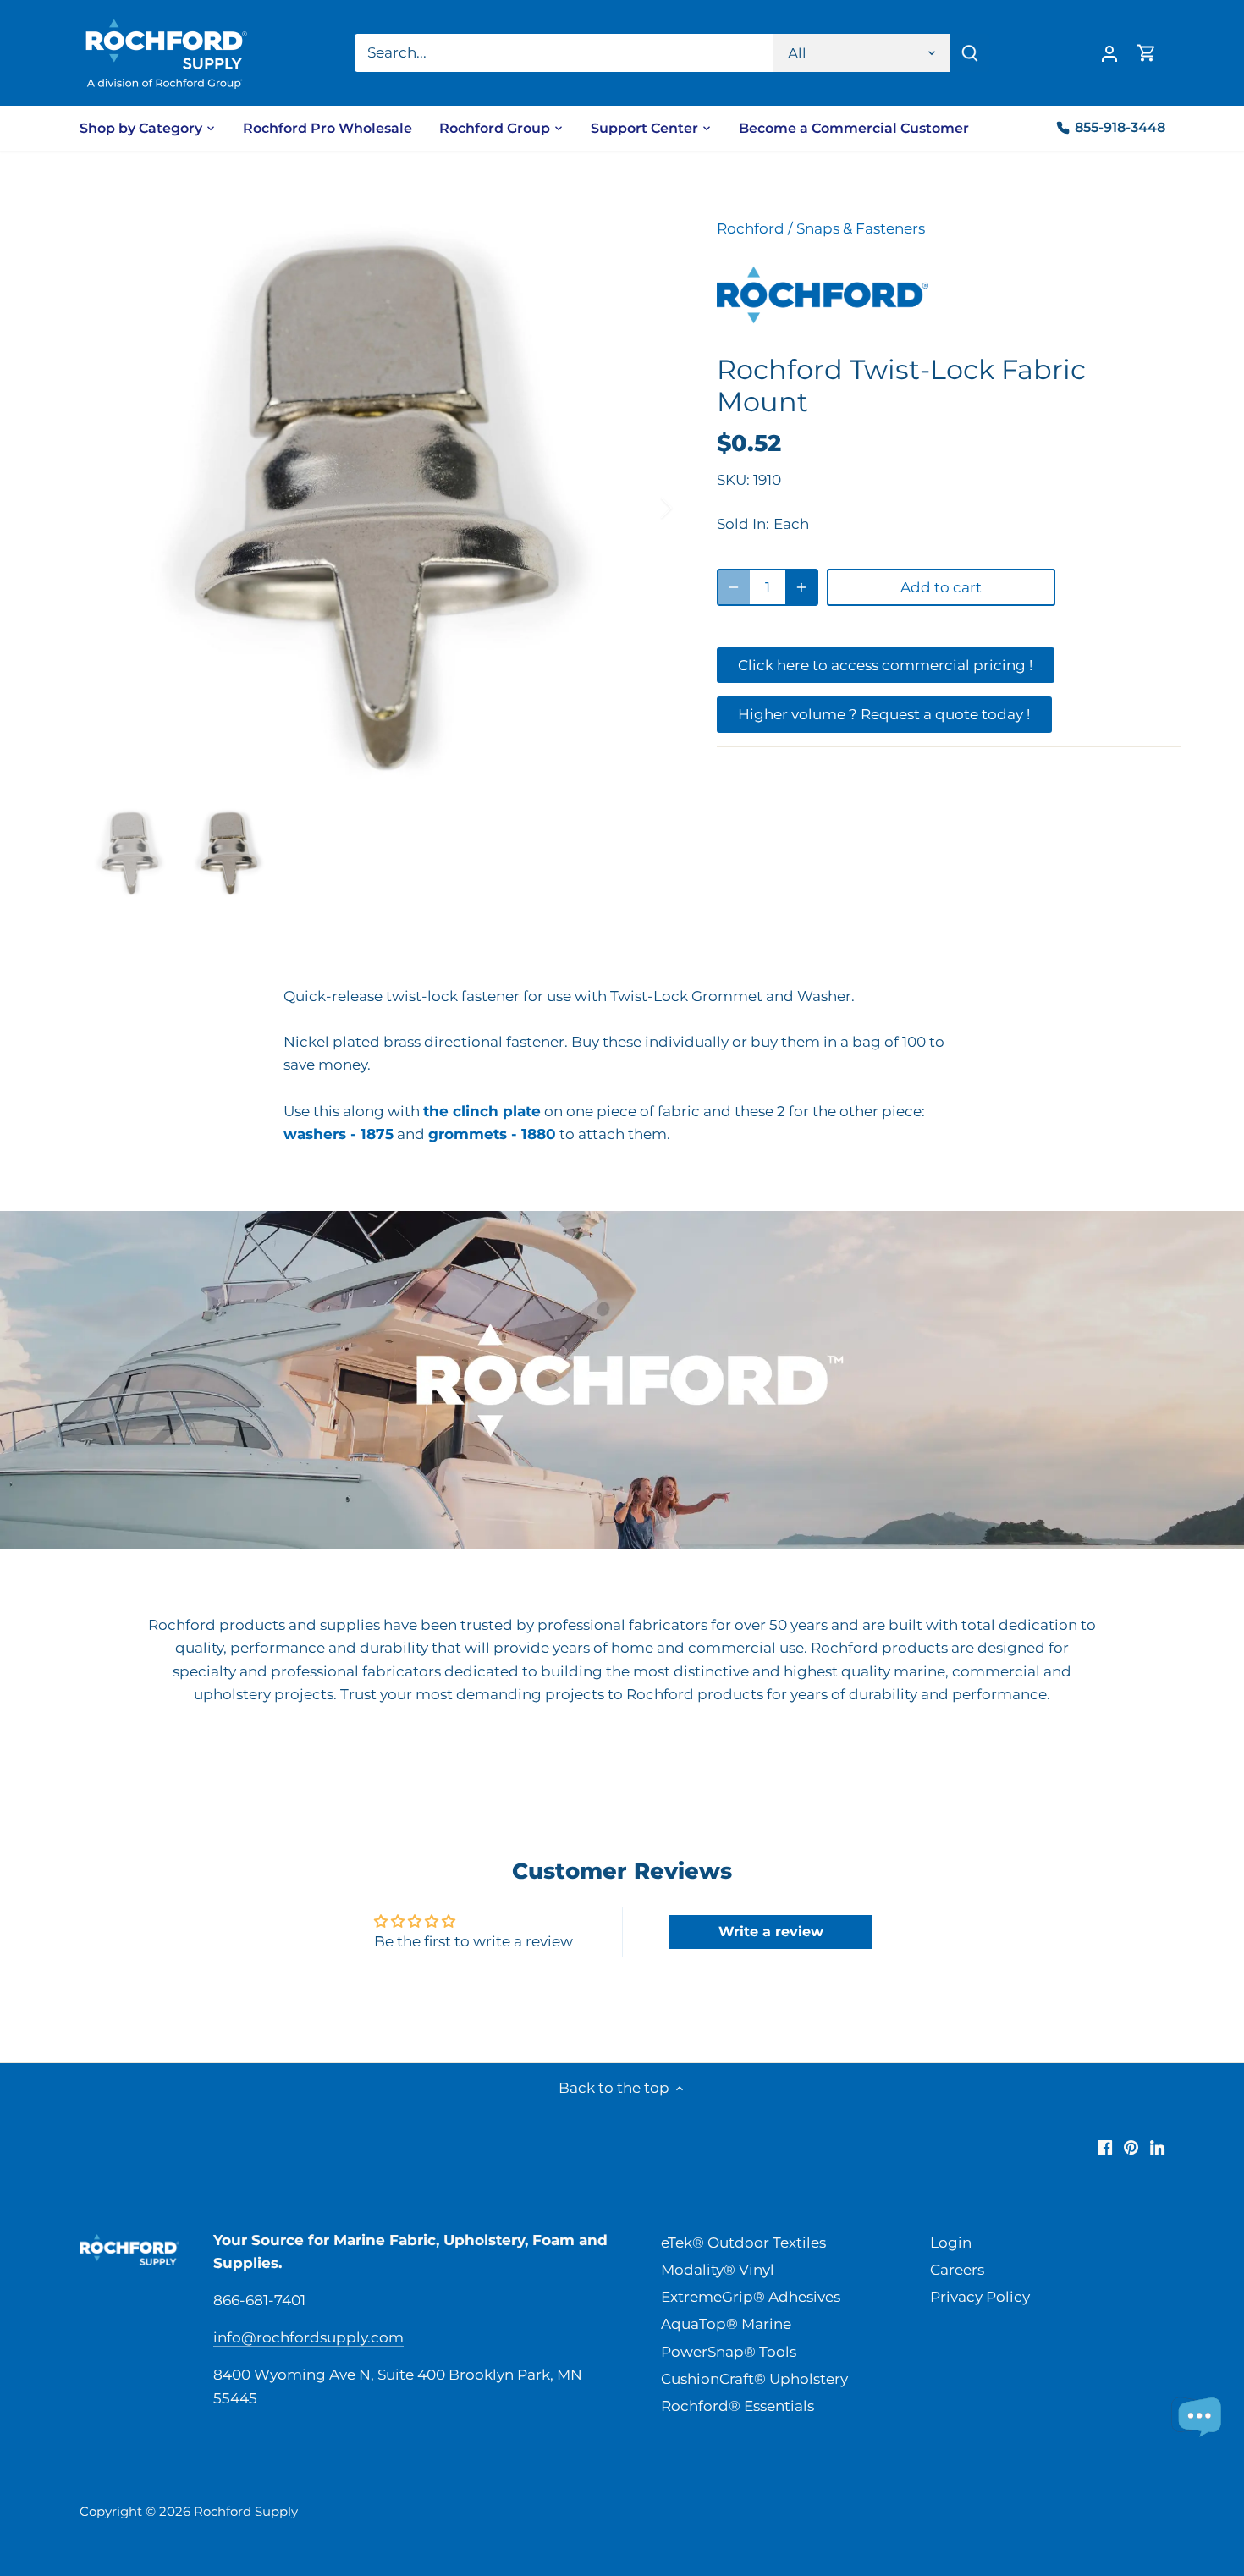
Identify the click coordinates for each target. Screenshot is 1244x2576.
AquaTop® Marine (726, 2324)
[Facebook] (1105, 2147)
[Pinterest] (1131, 2147)
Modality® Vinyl (718, 2270)
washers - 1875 (339, 1134)
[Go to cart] (1147, 53)
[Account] (1109, 53)
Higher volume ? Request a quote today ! (884, 714)
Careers (957, 2270)
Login (951, 2243)
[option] (377, 508)
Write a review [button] (771, 1932)
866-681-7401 (259, 2300)
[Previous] (109, 508)
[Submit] (970, 53)
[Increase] (801, 587)
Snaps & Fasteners (861, 228)
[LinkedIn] (1157, 2147)
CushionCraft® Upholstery (754, 2379)
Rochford (751, 228)
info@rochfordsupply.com (308, 2337)
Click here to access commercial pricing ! (885, 665)
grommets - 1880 (492, 1134)
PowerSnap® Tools (729, 2352)
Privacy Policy (980, 2297)
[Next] (644, 508)
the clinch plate (482, 1111)
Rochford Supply (246, 2511)
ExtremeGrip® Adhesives (751, 2297)
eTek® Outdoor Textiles (743, 2243)
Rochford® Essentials (738, 2406)
